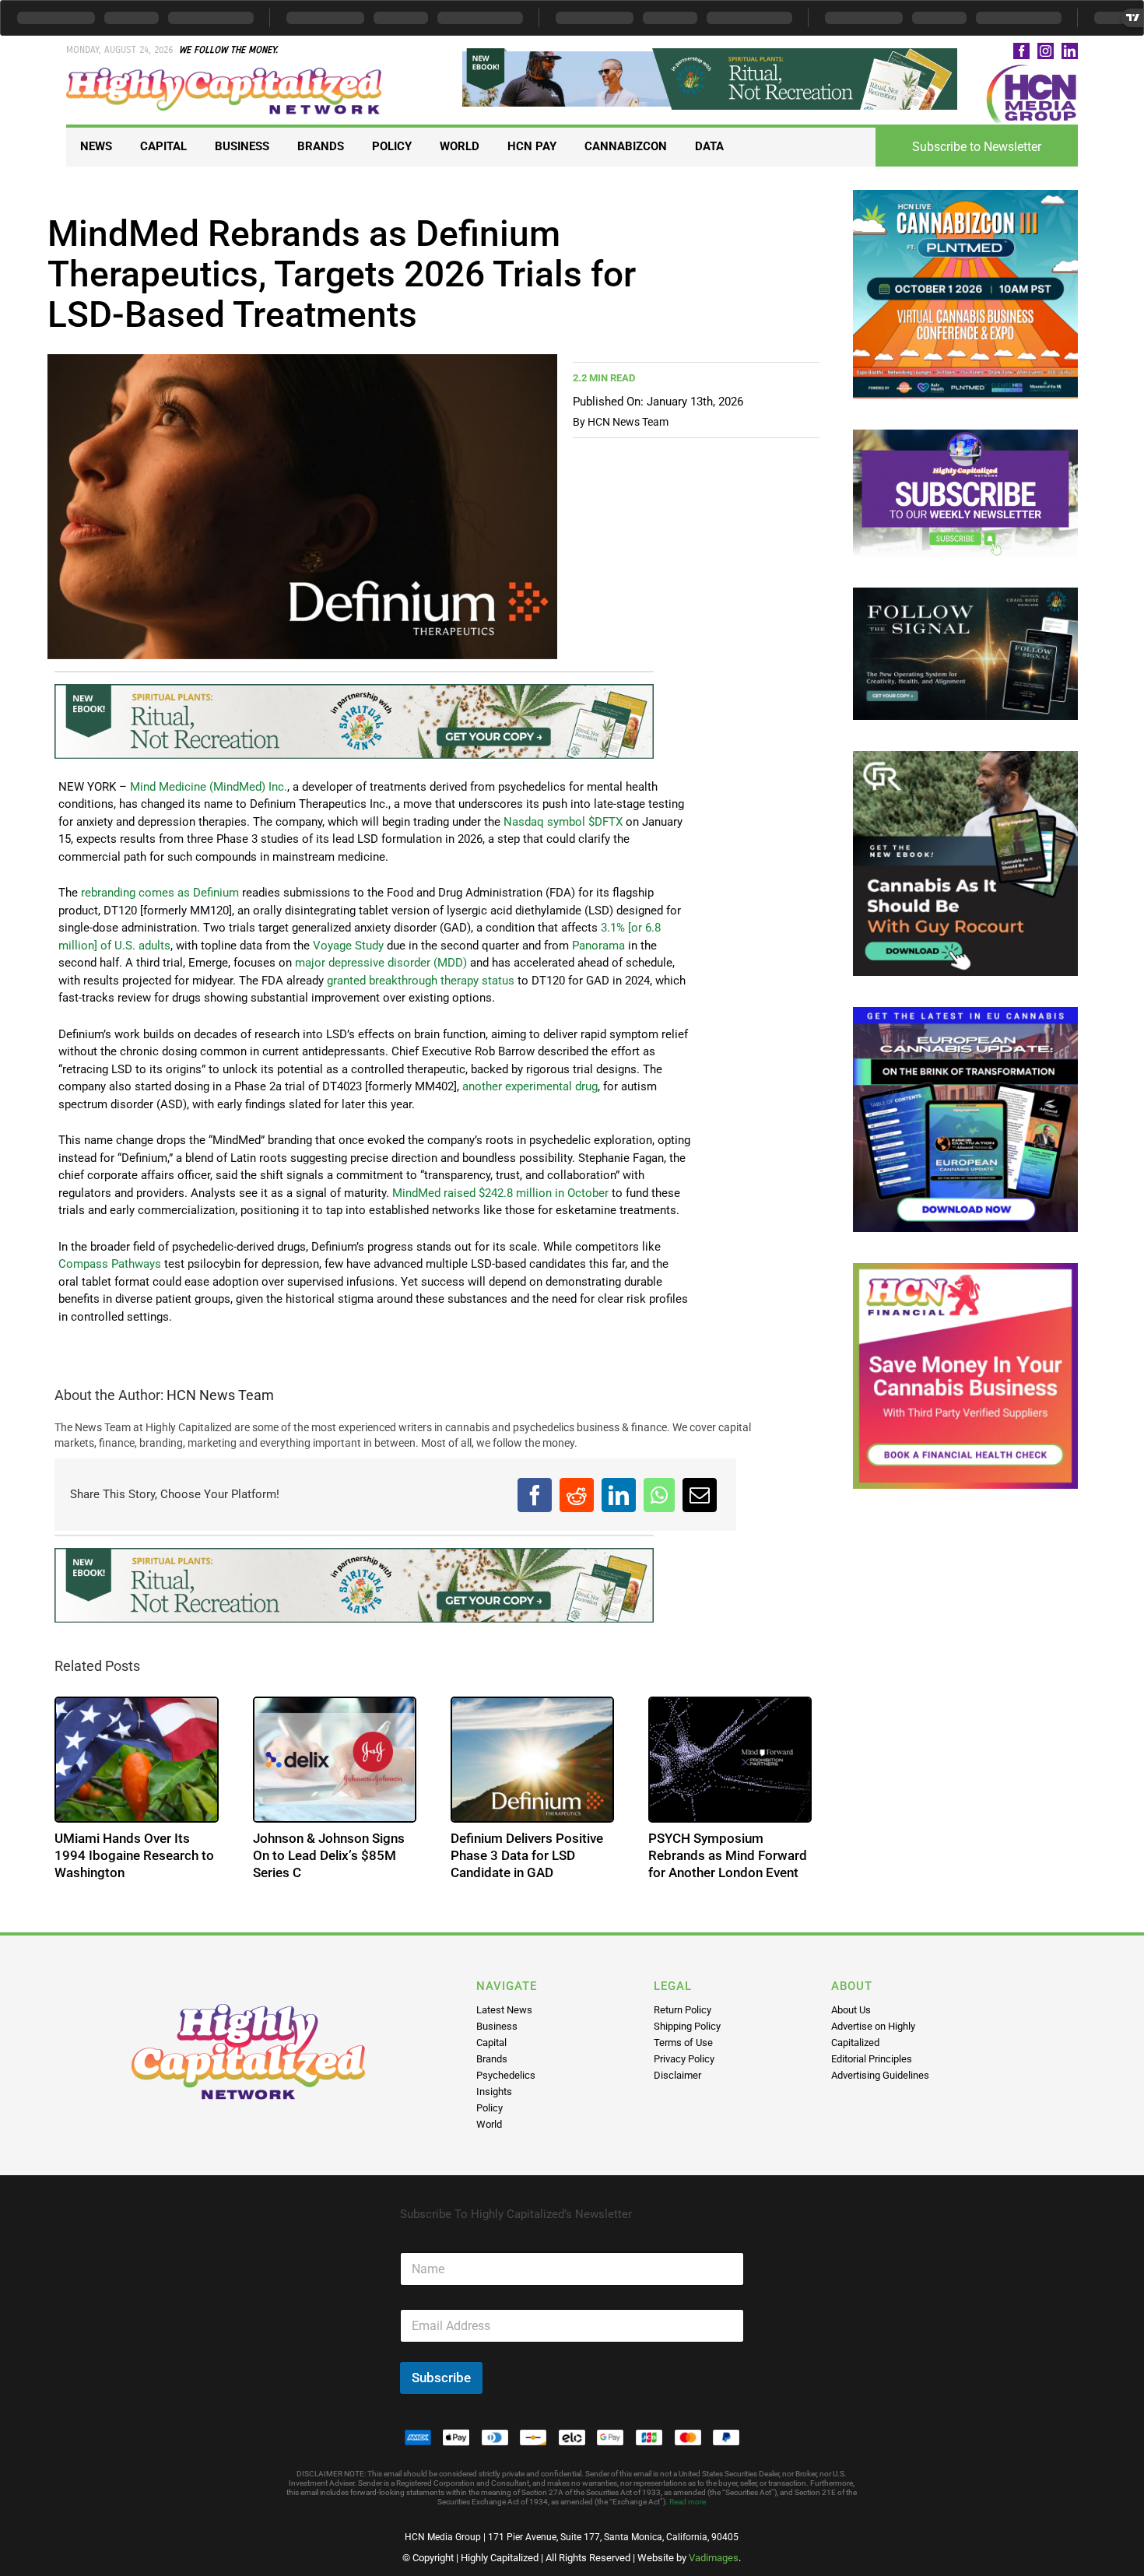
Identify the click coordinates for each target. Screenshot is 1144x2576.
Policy (490, 2108)
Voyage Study (348, 946)
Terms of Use (683, 2043)
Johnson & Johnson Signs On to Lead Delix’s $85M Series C (329, 1855)
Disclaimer (677, 2075)
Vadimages (714, 2558)
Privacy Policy (684, 2059)
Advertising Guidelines (880, 2075)
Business (497, 2026)
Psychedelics (506, 2075)
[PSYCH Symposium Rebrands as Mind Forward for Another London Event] (730, 1760)
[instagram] (1046, 51)
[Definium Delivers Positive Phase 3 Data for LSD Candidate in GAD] (532, 1760)
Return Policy (683, 2010)
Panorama (598, 946)
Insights (494, 2092)
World (489, 2124)
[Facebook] (535, 1495)
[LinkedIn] (619, 1495)
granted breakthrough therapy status (421, 981)
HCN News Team (628, 422)
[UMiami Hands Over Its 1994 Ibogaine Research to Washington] (136, 1760)
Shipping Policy (687, 2026)
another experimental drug (530, 1086)
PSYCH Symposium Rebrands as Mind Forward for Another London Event (728, 1855)
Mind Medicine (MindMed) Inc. (209, 787)
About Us (851, 2010)
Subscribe (441, 2378)
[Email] (700, 1495)
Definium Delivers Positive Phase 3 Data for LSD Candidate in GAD (527, 1855)
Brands (492, 2059)
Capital (491, 2043)
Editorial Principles (872, 2059)
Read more (688, 2502)
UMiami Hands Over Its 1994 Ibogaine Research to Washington (134, 1855)
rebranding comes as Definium (160, 893)
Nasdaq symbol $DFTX (563, 822)
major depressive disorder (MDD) (381, 963)
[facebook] (1021, 51)
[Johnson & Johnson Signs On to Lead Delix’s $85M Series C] (335, 1760)
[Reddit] (577, 1495)
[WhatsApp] (659, 1495)
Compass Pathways (110, 1264)
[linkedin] (1070, 51)
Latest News (504, 2010)
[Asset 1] (225, 73)
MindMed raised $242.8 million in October (500, 1193)
